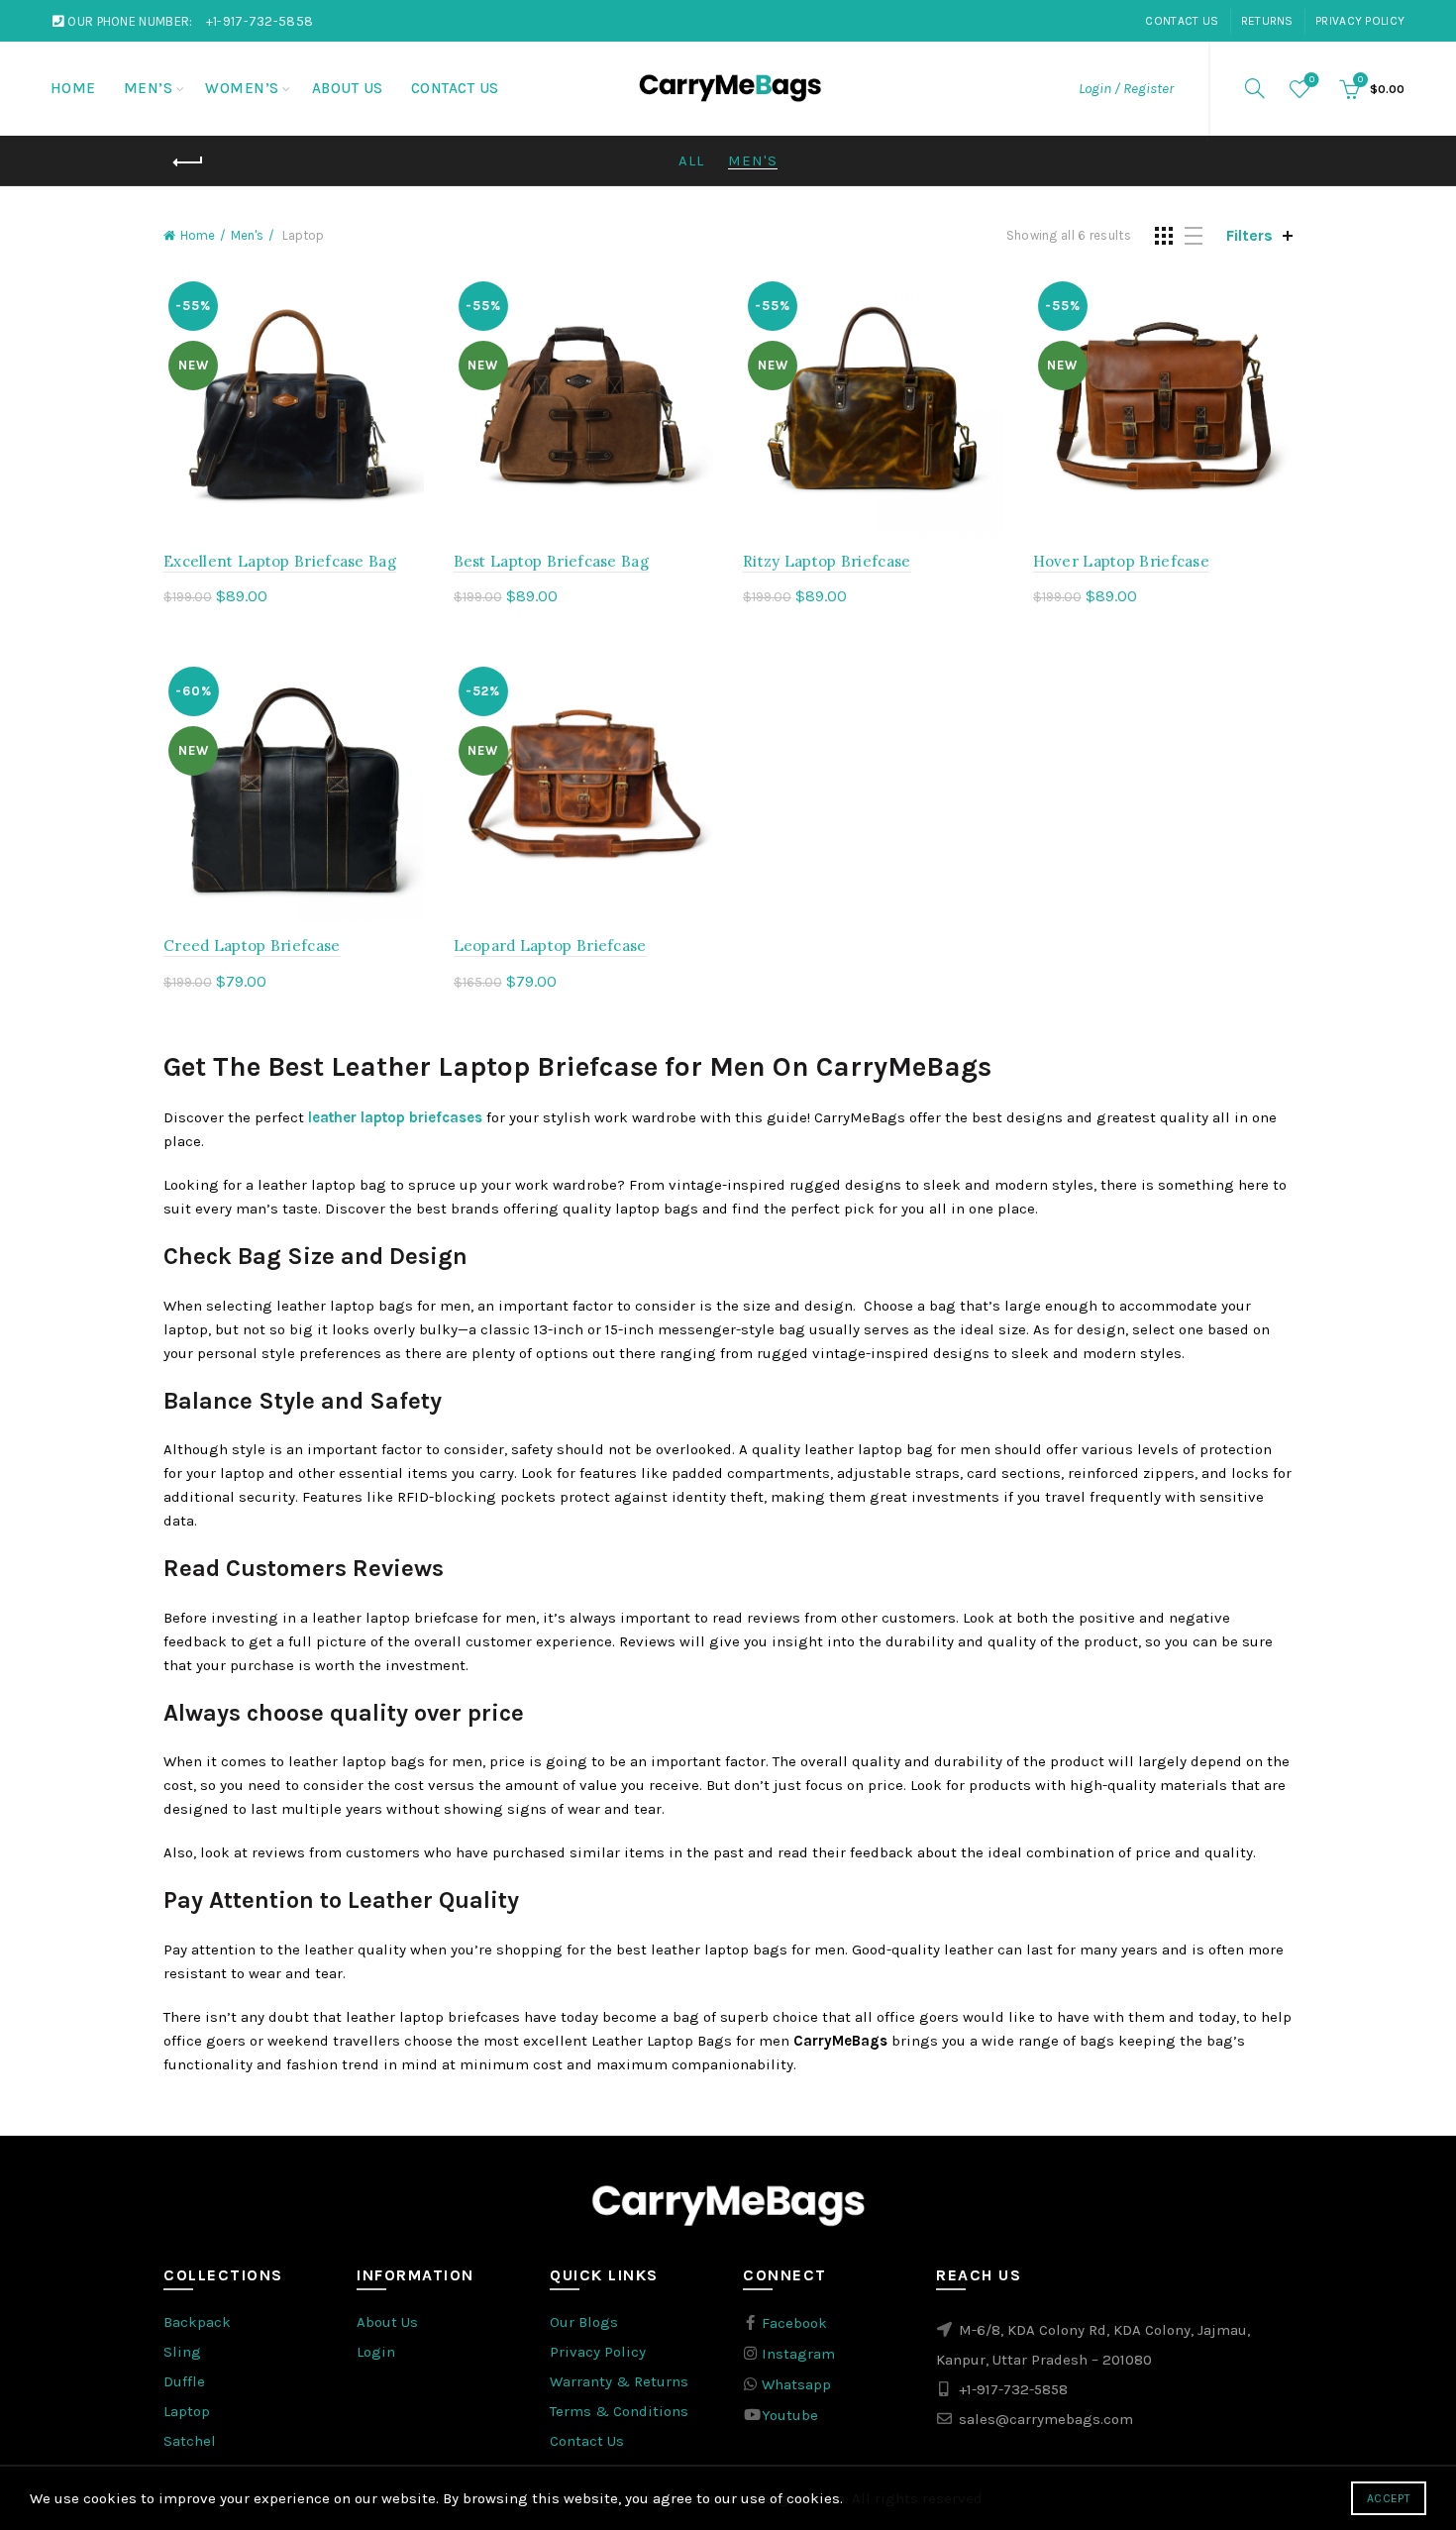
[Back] (188, 162)
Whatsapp (794, 2384)
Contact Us (1182, 21)
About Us (348, 88)
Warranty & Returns (619, 2381)
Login (376, 2352)
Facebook (792, 2323)
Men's (753, 160)
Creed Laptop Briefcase (252, 946)
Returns (1267, 21)
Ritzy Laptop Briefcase (827, 561)
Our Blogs (584, 2322)
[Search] (1255, 88)
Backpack (197, 2322)
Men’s (149, 88)
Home (73, 88)
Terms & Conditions (619, 2411)
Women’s (242, 88)
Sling (182, 2352)
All (691, 160)
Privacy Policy (1360, 21)
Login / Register (1126, 88)
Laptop (187, 2411)
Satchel (190, 2441)
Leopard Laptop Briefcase (550, 946)
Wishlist (1312, 80)
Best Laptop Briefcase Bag (552, 561)
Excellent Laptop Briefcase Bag (280, 561)
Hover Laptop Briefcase (1122, 561)
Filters (1249, 235)
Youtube (788, 2415)
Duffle (184, 2381)
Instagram (796, 2354)
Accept (1389, 2498)
